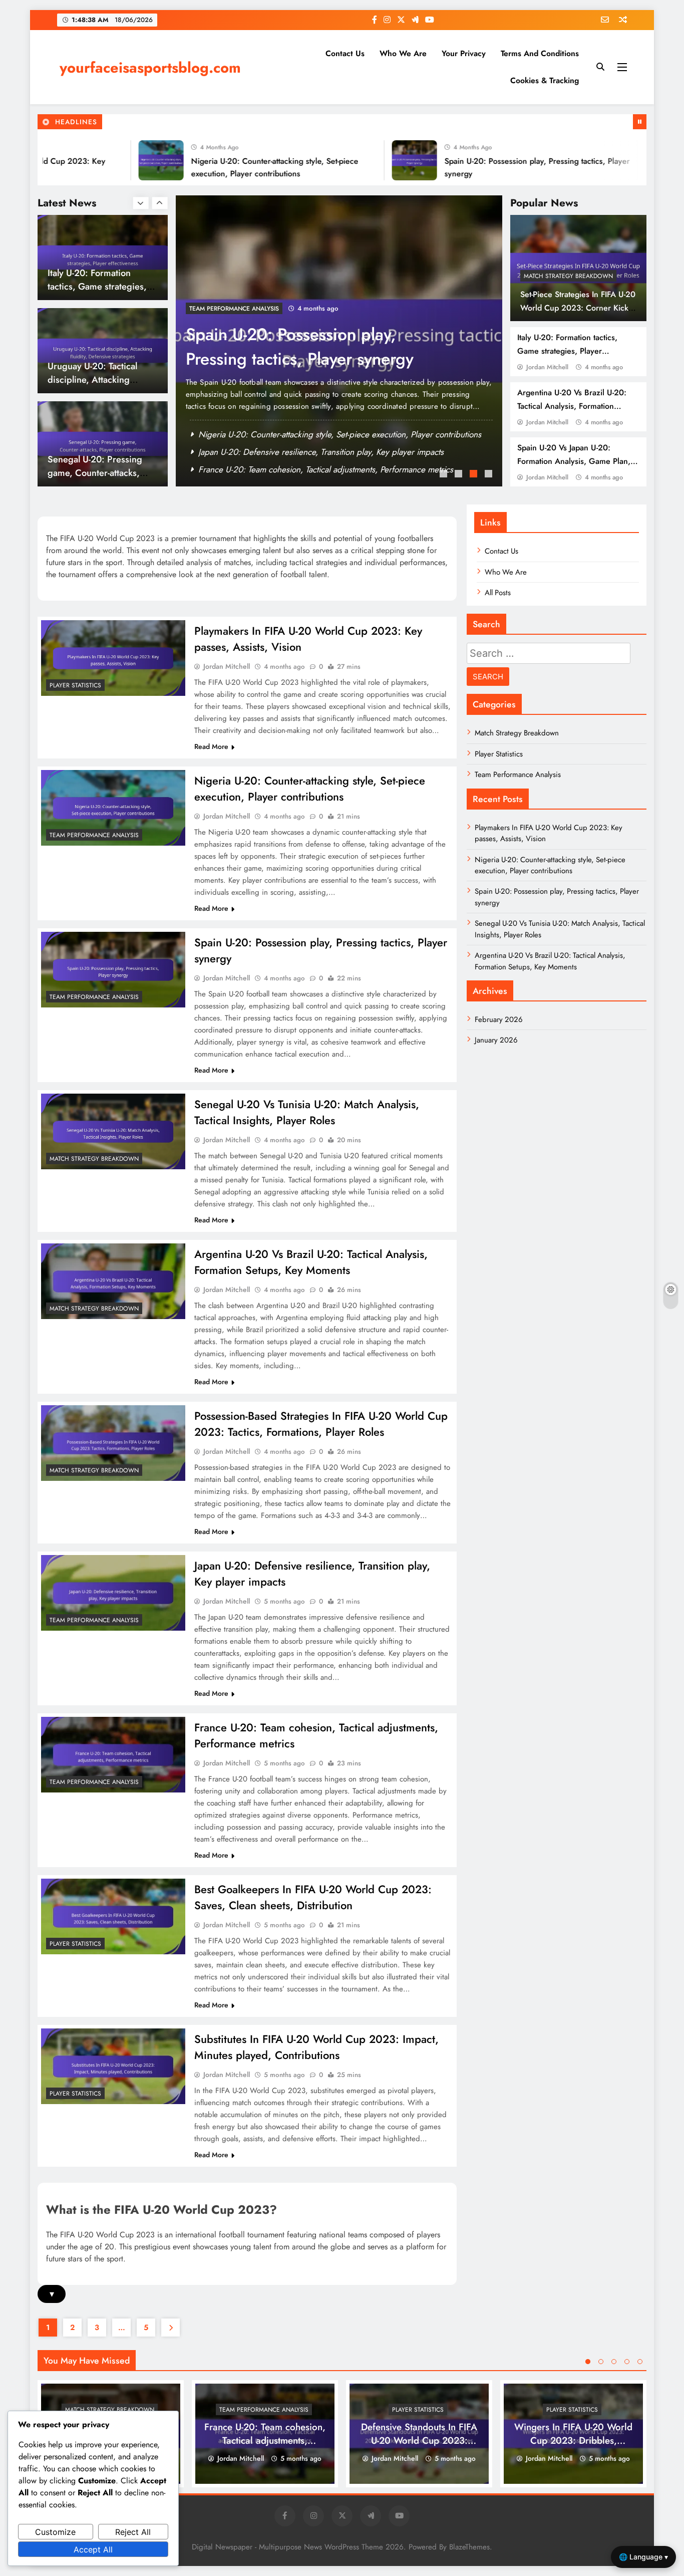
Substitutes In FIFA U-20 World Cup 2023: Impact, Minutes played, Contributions (316, 2047)
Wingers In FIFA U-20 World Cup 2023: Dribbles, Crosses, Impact (573, 2440)
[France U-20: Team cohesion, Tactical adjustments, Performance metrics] (113, 1755)
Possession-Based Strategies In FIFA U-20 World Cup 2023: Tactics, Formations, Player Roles (321, 1424)
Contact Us (345, 53)
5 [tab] (640, 2362)
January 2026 (496, 1040)
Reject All (133, 2532)
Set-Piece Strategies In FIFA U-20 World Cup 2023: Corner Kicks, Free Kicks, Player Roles (578, 308)
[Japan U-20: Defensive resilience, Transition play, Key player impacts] (113, 1593)
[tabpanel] (339, 341)
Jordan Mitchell (547, 367)
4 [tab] (490, 475)
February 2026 (499, 1019)
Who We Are (403, 53)
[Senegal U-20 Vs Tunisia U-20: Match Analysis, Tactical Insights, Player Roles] (619, 160)
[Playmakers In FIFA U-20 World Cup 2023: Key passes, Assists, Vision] (113, 658)
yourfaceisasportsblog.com (150, 68)
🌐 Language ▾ (643, 2557)
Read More (211, 746)
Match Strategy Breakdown (568, 276)
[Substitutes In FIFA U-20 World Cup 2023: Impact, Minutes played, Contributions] (113, 2066)
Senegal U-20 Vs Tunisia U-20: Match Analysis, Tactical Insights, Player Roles (321, 359)
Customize (55, 2532)
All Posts (498, 593)
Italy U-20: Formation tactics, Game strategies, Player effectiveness (567, 351)
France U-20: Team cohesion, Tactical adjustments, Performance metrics (265, 2440)
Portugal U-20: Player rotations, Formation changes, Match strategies (100, 473)
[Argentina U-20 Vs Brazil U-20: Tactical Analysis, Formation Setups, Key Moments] (113, 1281)
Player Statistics (75, 685)
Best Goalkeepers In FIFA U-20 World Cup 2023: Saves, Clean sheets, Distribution (313, 1897)
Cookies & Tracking (545, 80)
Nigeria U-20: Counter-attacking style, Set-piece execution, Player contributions (310, 789)
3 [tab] (475, 475)
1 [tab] (445, 475)
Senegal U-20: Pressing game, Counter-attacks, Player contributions (95, 379)
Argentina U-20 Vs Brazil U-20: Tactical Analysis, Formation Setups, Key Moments (572, 406)
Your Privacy (464, 53)
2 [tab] (460, 475)
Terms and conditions (540, 53)
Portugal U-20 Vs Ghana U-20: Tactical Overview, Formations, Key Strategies (334, 469)
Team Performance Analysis (94, 835)
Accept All (93, 2549)
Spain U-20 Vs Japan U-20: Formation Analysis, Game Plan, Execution (574, 461)
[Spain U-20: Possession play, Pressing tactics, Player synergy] (366, 160)
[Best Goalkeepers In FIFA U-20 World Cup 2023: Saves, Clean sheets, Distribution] (113, 1916)
